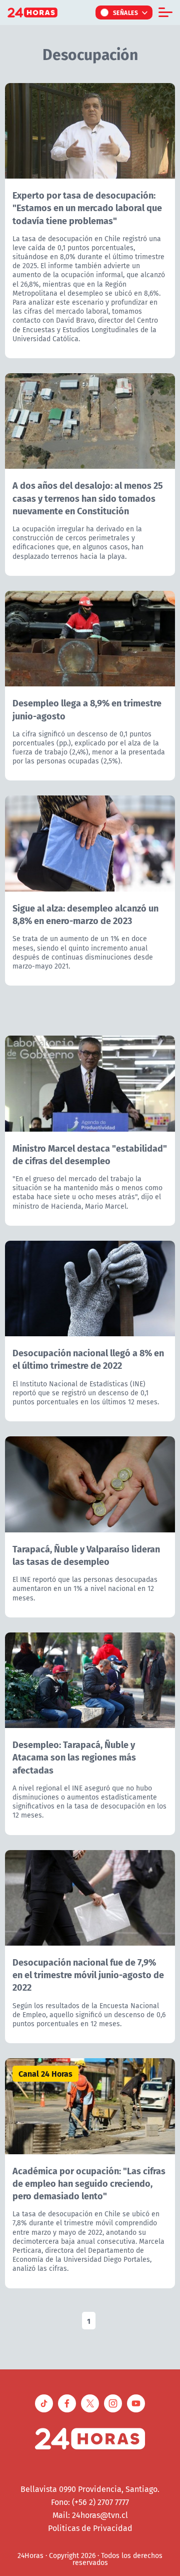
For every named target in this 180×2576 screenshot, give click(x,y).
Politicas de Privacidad (90, 2528)
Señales (126, 13)
